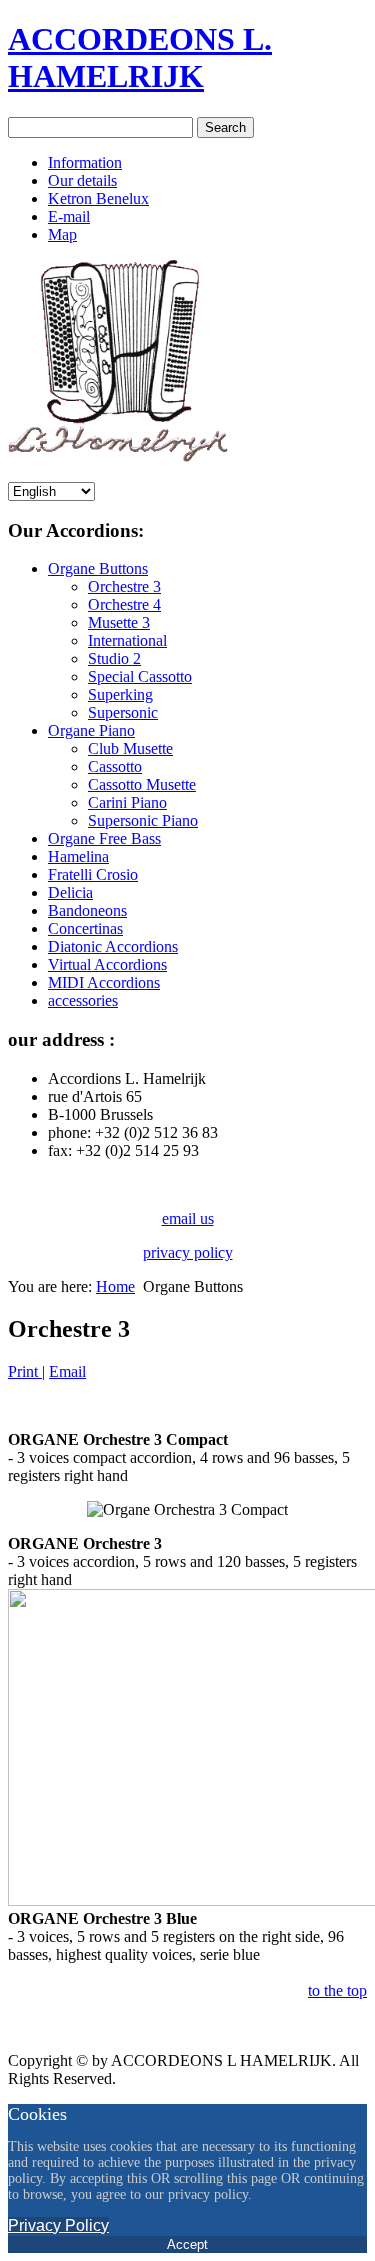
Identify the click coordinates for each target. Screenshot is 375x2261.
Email (67, 1371)
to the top (337, 1990)
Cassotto (115, 766)
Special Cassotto (140, 676)
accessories (83, 1000)
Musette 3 (119, 622)
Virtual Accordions (107, 964)
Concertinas (85, 928)
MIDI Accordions (104, 982)
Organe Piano (91, 730)
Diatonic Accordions (113, 946)
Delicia (70, 892)
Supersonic (123, 712)
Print (25, 1371)
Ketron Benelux (98, 198)
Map (62, 234)
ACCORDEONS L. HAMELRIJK (140, 57)
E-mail (69, 216)
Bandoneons (87, 910)
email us (188, 1218)
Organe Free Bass (104, 838)
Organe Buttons (98, 568)
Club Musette (130, 748)
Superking (120, 694)
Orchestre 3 (124, 586)
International (127, 640)
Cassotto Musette (142, 784)
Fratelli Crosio (93, 874)
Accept (187, 2244)
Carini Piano (127, 802)
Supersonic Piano (143, 820)
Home (115, 1286)
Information (85, 162)
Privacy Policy (58, 2225)
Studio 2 (114, 658)
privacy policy (188, 1252)
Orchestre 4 (124, 604)
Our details (82, 180)
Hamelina (78, 856)
